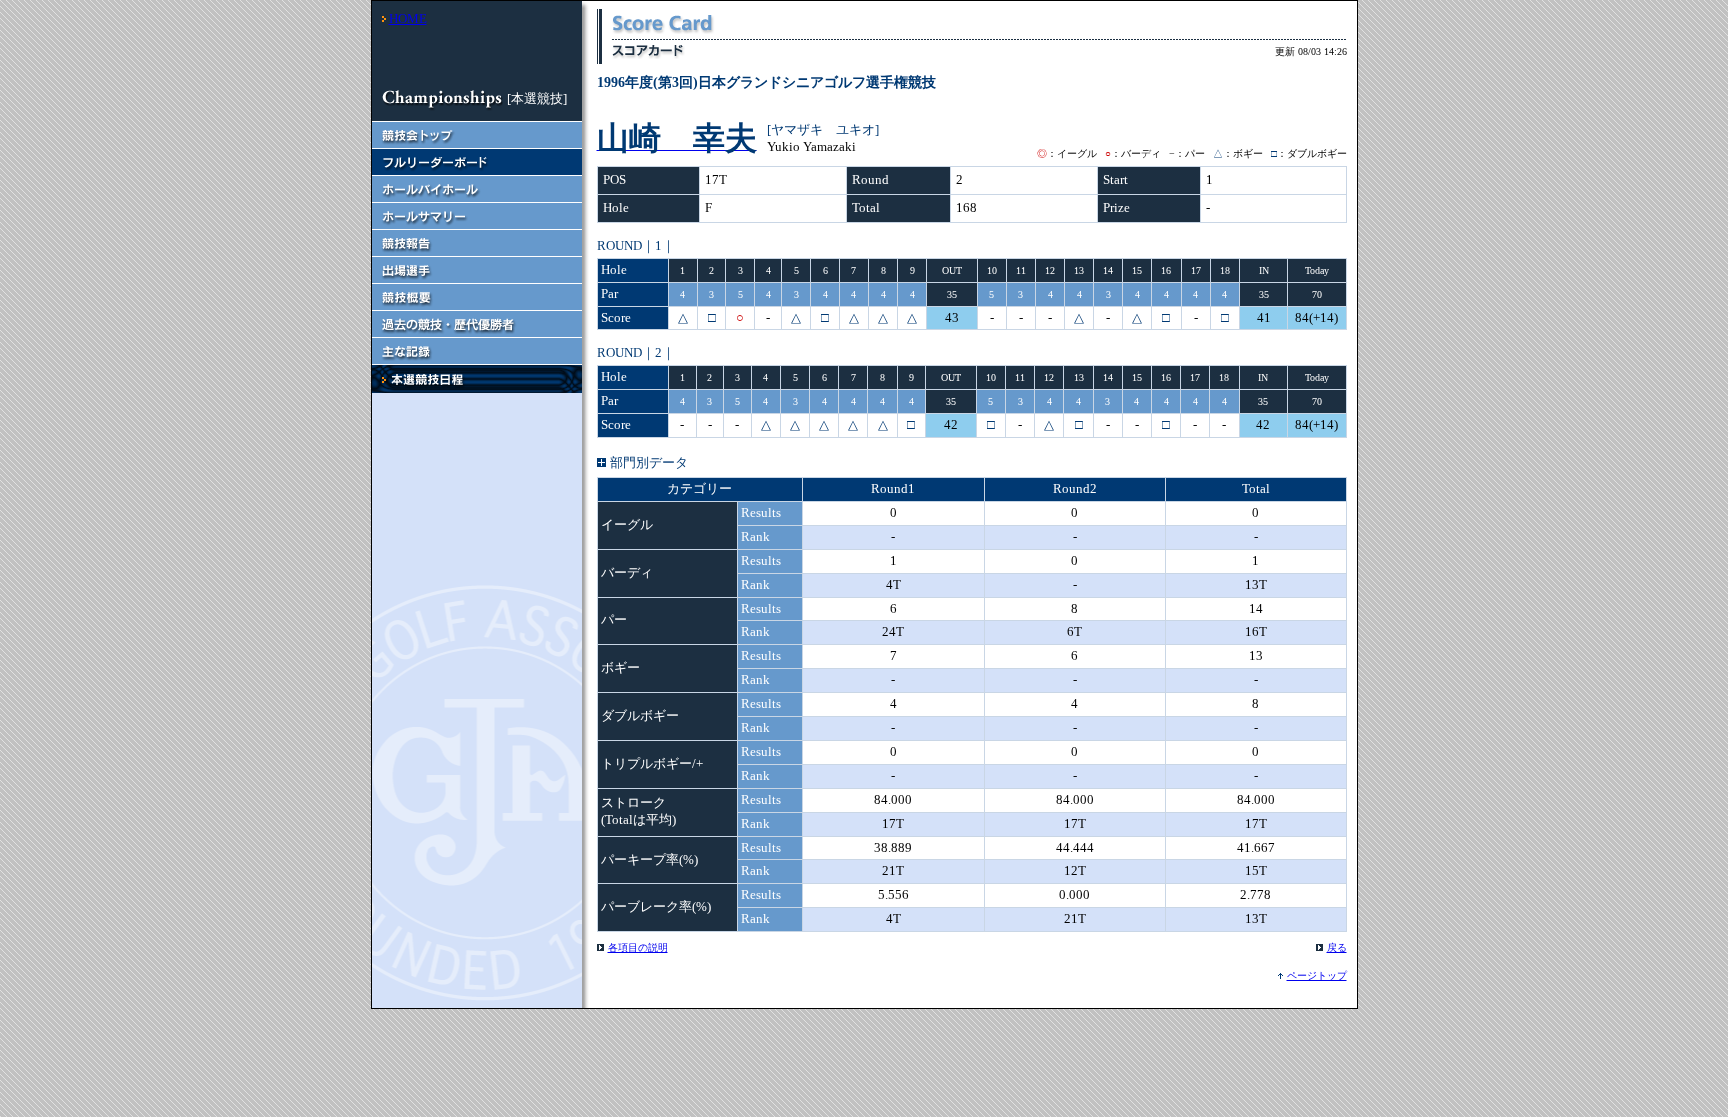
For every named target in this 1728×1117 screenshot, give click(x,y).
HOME (408, 18)
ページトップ (1317, 975)
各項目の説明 (638, 947)
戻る (1337, 947)
